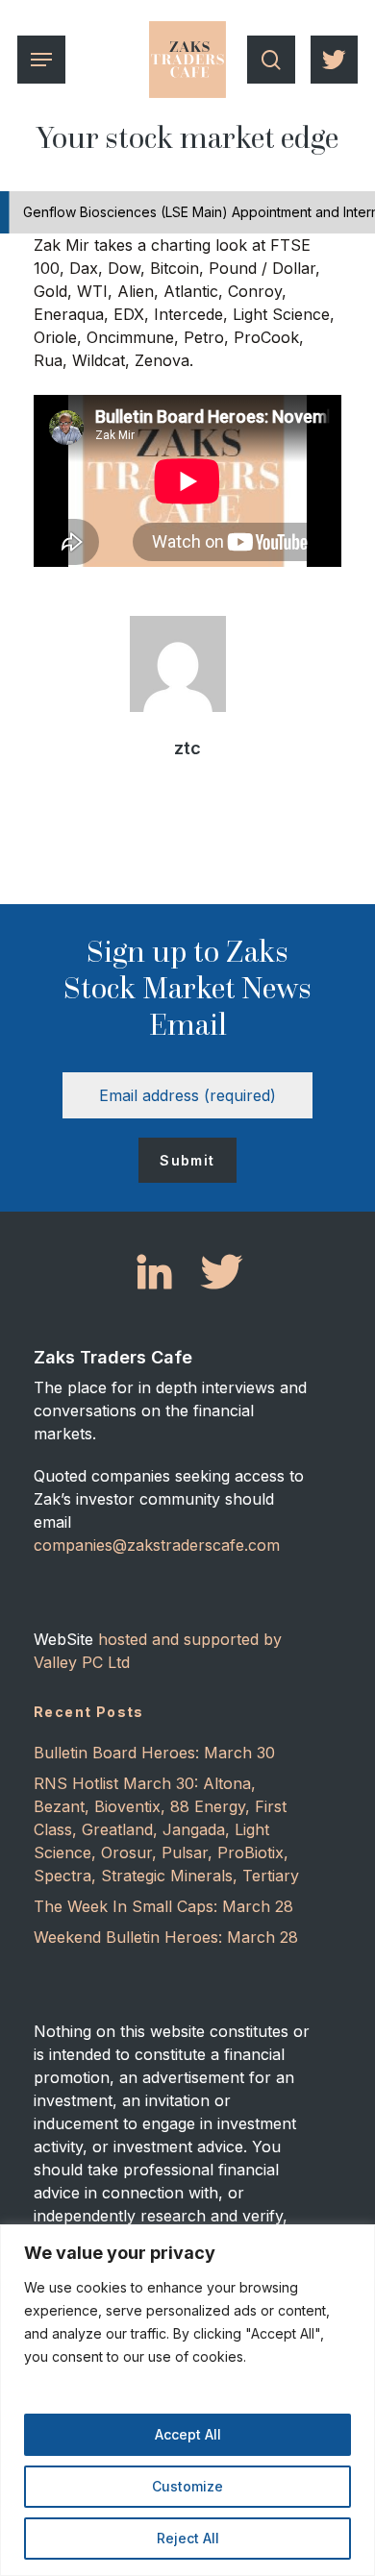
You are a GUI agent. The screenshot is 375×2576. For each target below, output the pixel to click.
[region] (187, 2400)
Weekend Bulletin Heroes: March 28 (166, 1937)
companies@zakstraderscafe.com (157, 1545)
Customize (187, 2486)
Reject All (188, 2538)
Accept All (188, 2434)
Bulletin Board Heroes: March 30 (154, 1753)
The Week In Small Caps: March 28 (163, 1906)
